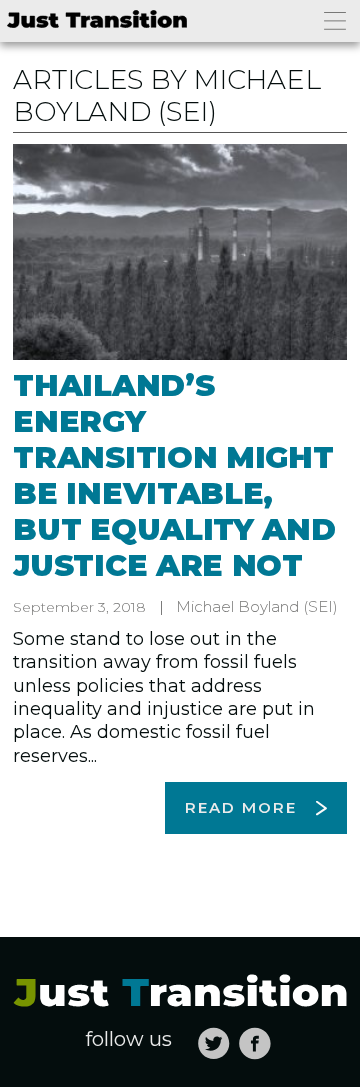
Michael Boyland (237, 606)
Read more (241, 807)
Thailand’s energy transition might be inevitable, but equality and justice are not (174, 475)
